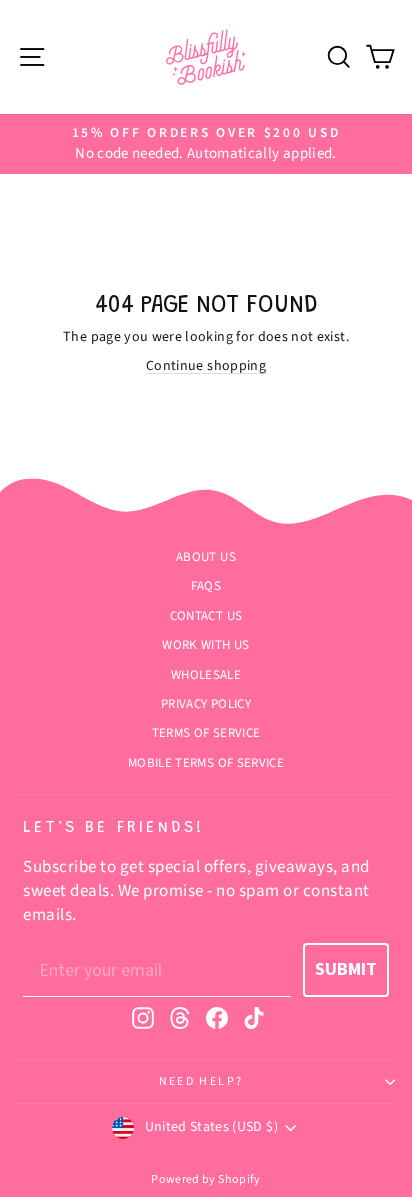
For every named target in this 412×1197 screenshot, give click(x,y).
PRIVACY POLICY (206, 704)
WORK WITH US (205, 645)
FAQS (206, 586)
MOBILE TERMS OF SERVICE (206, 763)
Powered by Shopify (205, 1179)
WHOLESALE (206, 675)
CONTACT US (206, 616)
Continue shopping (206, 366)
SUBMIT (346, 969)
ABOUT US (206, 557)
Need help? (201, 1081)
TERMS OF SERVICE (206, 733)
